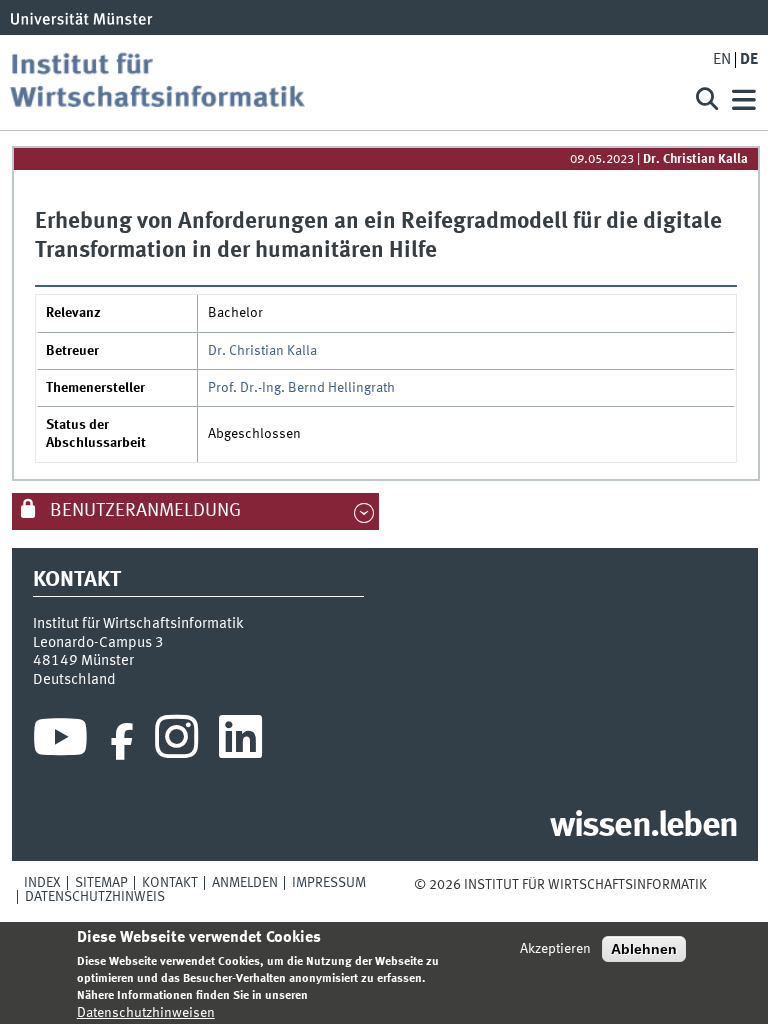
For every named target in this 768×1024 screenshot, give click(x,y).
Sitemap (101, 883)
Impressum (329, 883)
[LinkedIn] (240, 742)
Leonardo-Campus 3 (98, 643)
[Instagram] (176, 742)
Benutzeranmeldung (143, 511)
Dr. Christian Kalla (695, 159)
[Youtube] (60, 742)
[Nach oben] (719, 885)
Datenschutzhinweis (95, 897)
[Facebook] (122, 742)
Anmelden (245, 883)
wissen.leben (643, 827)
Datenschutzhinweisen (146, 1013)
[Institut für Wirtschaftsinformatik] (338, 82)
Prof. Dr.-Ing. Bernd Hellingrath (301, 388)
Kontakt (170, 883)
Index (42, 883)
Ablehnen (644, 949)
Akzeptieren (555, 949)
